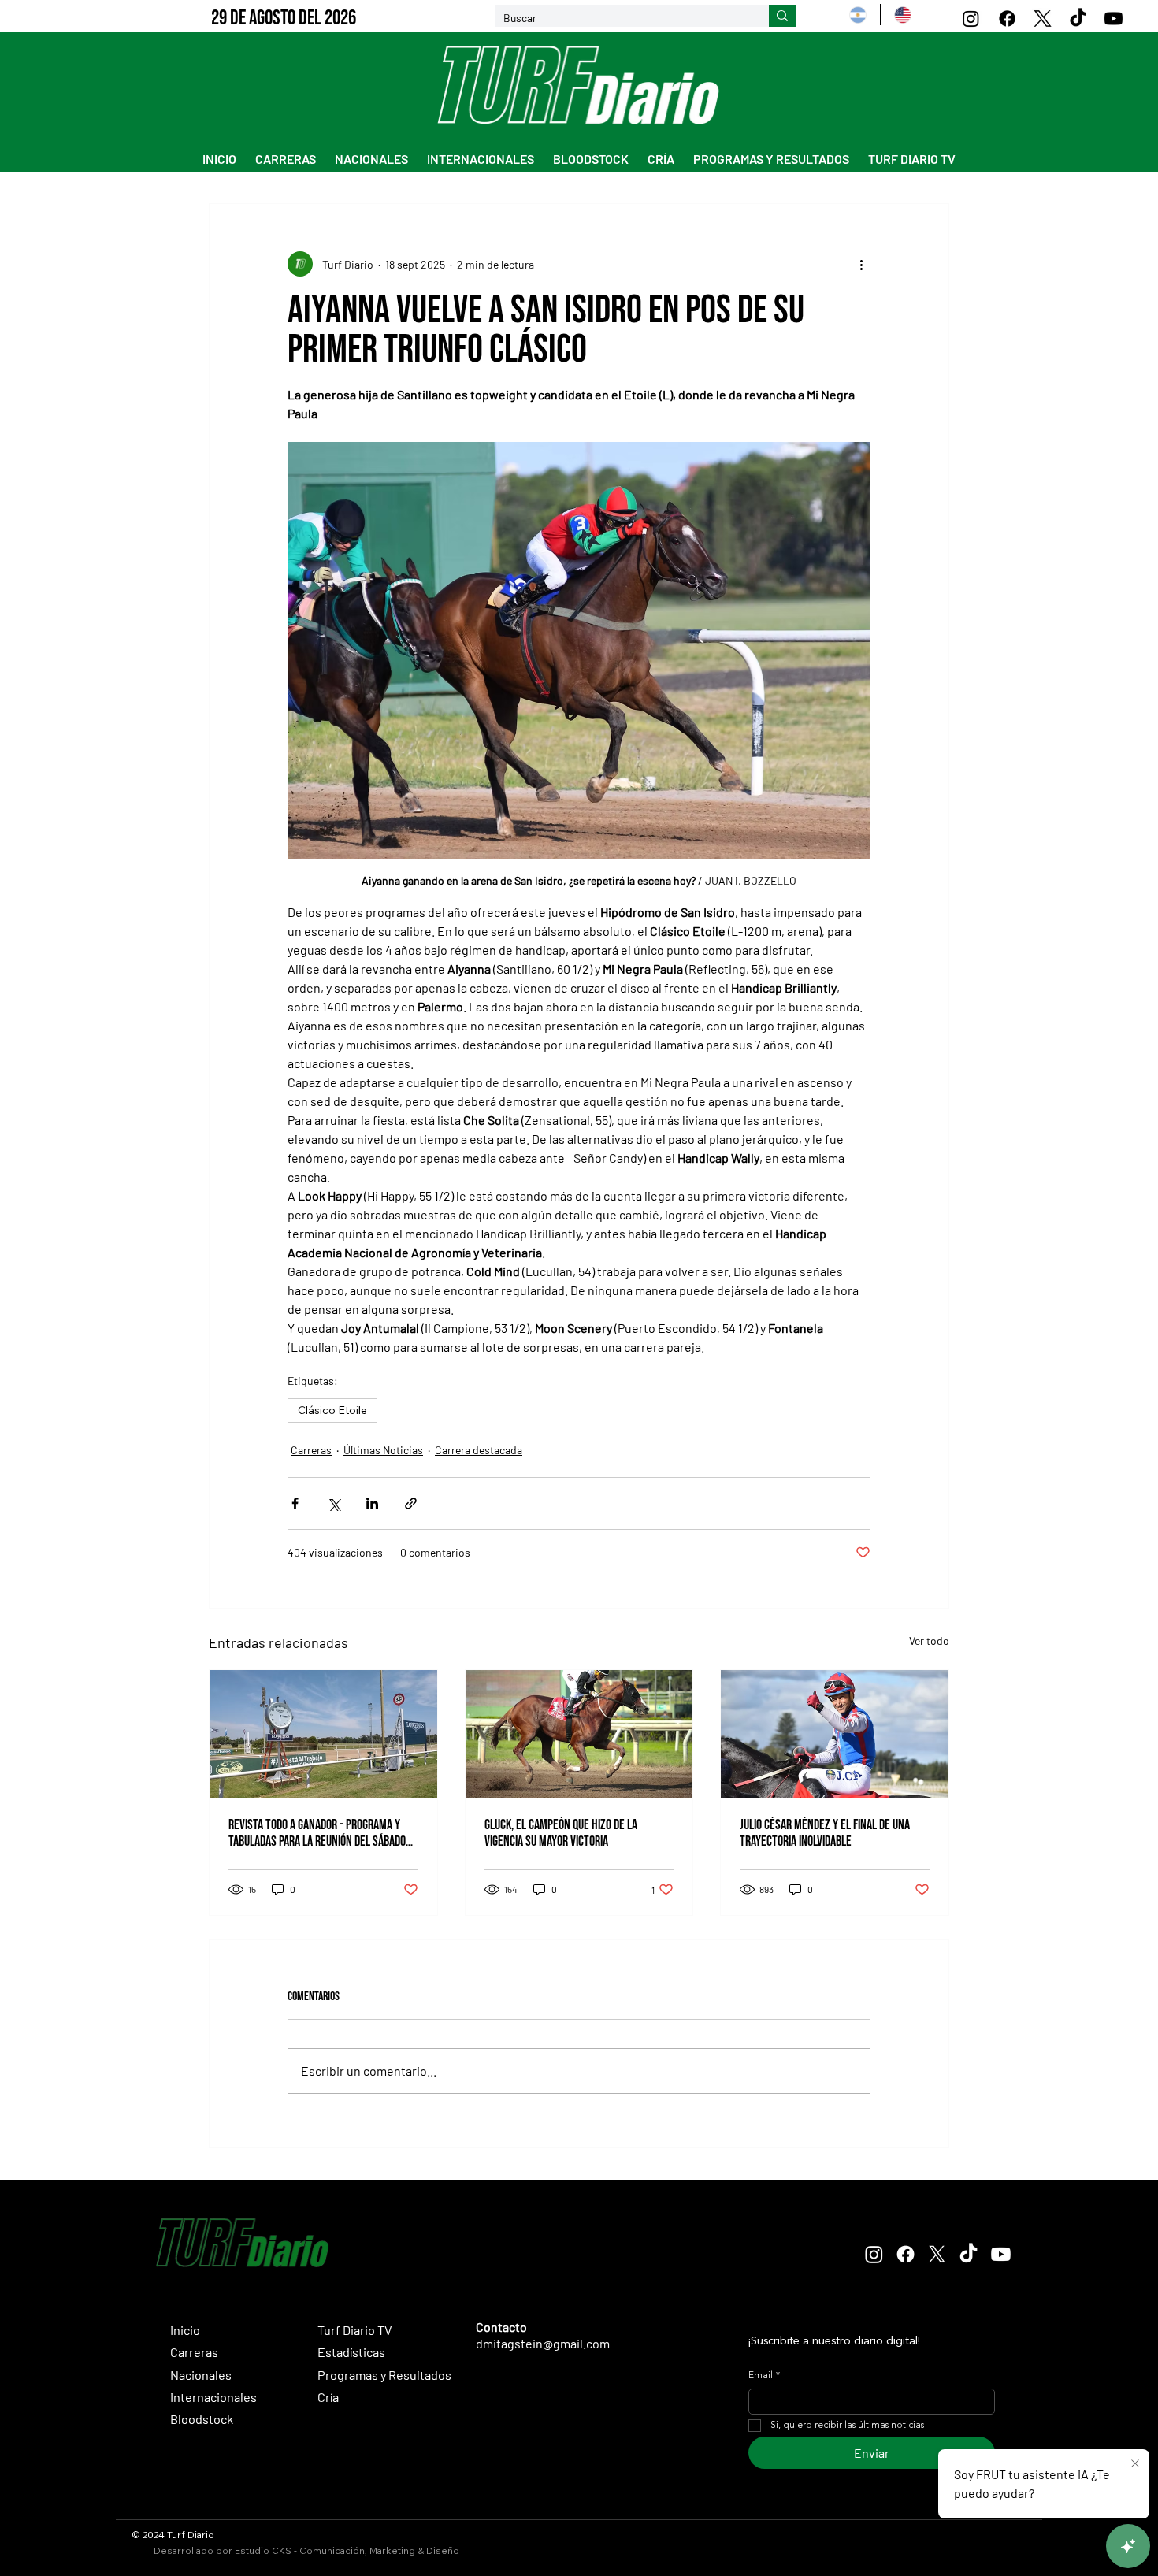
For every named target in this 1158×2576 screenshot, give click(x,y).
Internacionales (213, 2397)
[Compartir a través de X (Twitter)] (334, 1503)
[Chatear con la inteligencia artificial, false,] (1128, 2546)
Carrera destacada (479, 1450)
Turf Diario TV (355, 2330)
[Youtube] (1113, 19)
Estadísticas (351, 2352)
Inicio (185, 2330)
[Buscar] (782, 16)
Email (764, 2376)
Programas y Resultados (384, 2375)
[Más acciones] (861, 264)
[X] (1043, 19)
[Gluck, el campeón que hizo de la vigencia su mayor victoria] (579, 1734)
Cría (328, 2397)
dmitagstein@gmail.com (543, 2343)
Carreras (311, 1450)
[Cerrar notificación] (1135, 2464)
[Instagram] (971, 19)
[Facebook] (1007, 19)
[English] (902, 15)
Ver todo (929, 1641)
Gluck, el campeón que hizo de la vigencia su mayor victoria (561, 1833)
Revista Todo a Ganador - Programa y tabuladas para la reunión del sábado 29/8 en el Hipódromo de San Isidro (317, 1833)
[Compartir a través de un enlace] (411, 1503)
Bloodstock (202, 2419)
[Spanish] (857, 15)
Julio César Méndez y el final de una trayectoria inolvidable (825, 1833)
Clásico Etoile (332, 1410)
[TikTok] (1078, 19)
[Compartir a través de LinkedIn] (372, 1503)
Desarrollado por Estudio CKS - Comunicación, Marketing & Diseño (306, 2550)
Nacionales (201, 2375)
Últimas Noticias (383, 1450)
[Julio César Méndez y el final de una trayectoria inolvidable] (835, 1734)
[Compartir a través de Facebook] (295, 1503)
